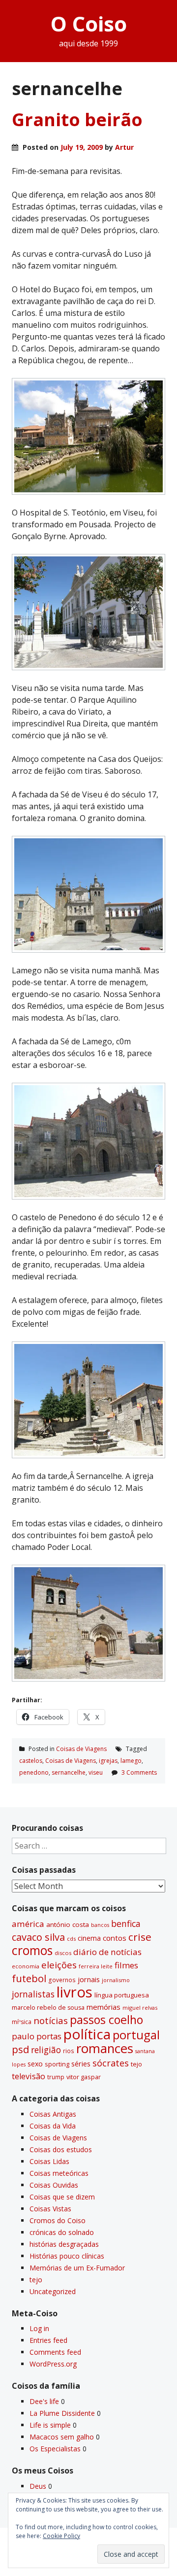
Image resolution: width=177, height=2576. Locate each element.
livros (74, 1992)
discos (63, 1953)
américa (28, 1924)
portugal (136, 2035)
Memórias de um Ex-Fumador (77, 2268)
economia (26, 1966)
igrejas (108, 1761)
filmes (126, 1965)
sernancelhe (69, 1772)
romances (105, 2048)
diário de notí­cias (107, 1952)
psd (20, 2049)
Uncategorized (53, 2291)
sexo (35, 2064)
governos (62, 1980)
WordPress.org (53, 2364)
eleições (59, 1965)
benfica (126, 1923)
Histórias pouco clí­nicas (67, 2256)
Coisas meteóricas (59, 2173)
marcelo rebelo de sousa (48, 2008)
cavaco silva (38, 1937)
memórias (103, 2007)
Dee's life (44, 2401)
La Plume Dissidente (62, 2413)
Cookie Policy (61, 2536)
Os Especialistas (55, 2449)
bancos (100, 1925)
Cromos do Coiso (58, 2220)
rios (69, 2051)
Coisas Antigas (53, 2114)
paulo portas (37, 2036)
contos (115, 1938)
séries (81, 2064)
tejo (136, 2064)
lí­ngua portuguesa (122, 1995)
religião (46, 2050)
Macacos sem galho (62, 2437)
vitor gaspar (84, 2077)
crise (140, 1937)
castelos (31, 1761)
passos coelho (106, 2020)
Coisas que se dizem (62, 2197)
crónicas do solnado (62, 2232)
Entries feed (48, 2340)
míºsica (22, 2022)
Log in (39, 2328)
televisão (29, 2076)
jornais (89, 1979)
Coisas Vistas (50, 2209)
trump (56, 2077)
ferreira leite (96, 1966)
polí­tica (87, 2034)
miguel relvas (140, 2008)
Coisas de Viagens (81, 1749)
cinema (89, 1938)
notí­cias (51, 2021)
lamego (131, 1761)
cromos (32, 1950)
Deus (38, 2486)
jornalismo (116, 1980)
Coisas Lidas (49, 2161)
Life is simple (50, 2425)
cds (71, 1939)
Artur (124, 147)
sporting (57, 2064)
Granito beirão (77, 120)
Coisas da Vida (53, 2126)
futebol (29, 1978)
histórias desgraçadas (64, 2244)
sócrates (111, 2063)
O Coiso (89, 23)
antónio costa (68, 1924)
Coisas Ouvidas (54, 2185)
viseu (96, 1772)
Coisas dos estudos (61, 2149)
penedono (34, 1772)
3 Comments (139, 1772)
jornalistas (33, 1994)
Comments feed (55, 2352)
